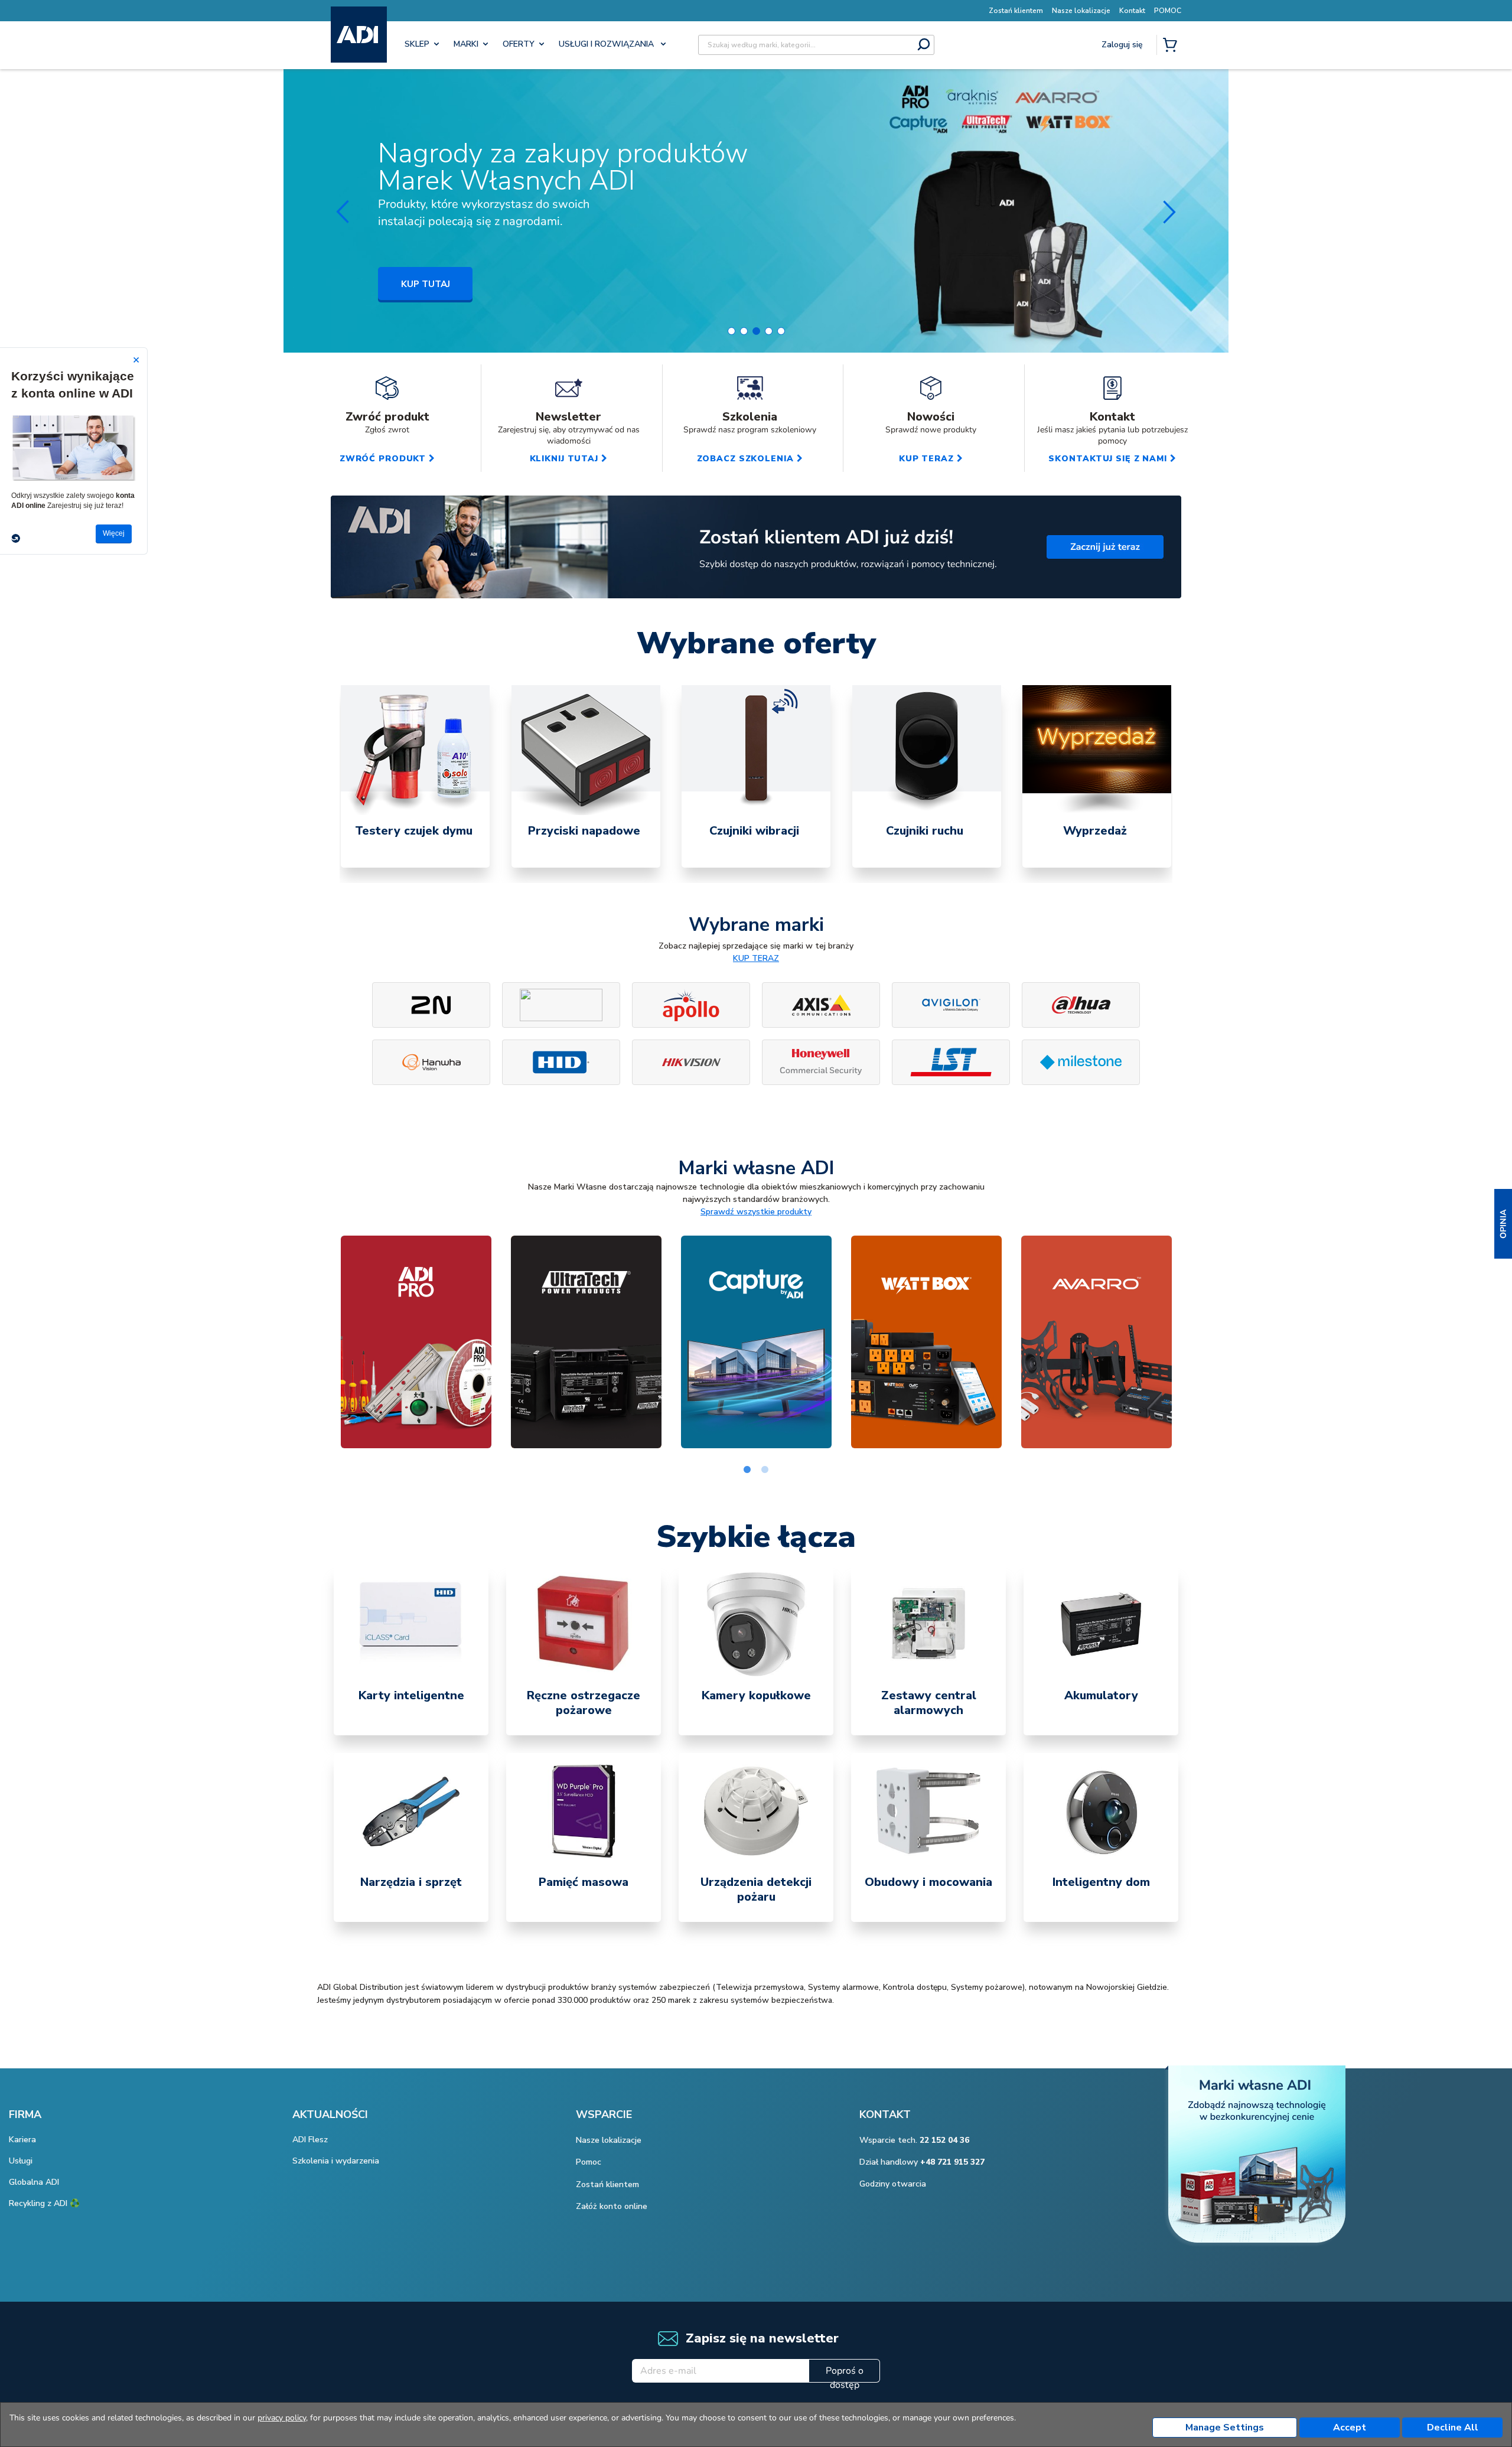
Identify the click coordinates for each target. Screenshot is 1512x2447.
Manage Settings (1225, 2428)
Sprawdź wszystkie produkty (756, 1212)
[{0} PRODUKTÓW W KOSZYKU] (1172, 46)
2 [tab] (765, 1470)
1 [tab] (747, 1470)
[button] (1503, 1224)
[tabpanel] (415, 776)
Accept (1350, 2428)
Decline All (1453, 2428)
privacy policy (282, 2418)
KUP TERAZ (756, 958)
